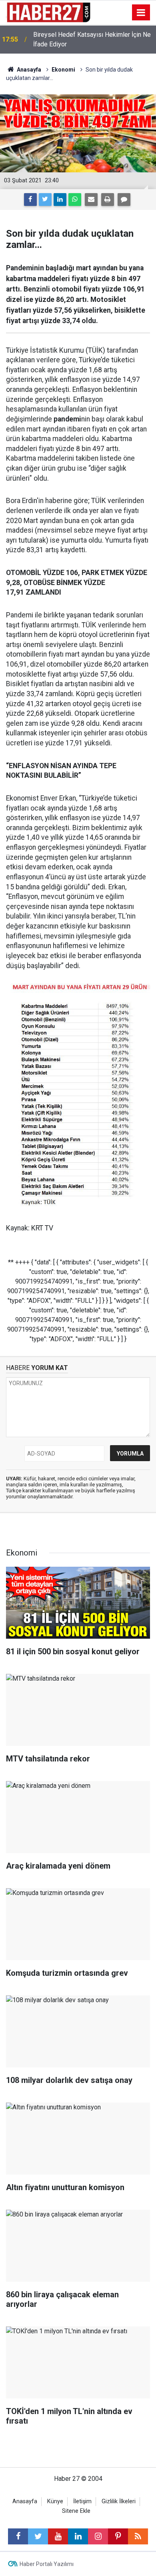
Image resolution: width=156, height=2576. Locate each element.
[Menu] (141, 13)
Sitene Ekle (76, 2511)
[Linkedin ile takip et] (78, 2536)
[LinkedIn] (60, 200)
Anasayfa (25, 2501)
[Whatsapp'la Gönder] (75, 200)
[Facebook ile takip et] (18, 2536)
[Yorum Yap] (124, 200)
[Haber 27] (48, 12)
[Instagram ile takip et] (98, 2536)
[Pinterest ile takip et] (118, 2536)
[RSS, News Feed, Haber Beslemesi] (138, 2536)
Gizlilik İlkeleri (119, 2501)
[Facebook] (30, 200)
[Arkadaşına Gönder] (91, 200)
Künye (55, 2501)
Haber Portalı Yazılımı (47, 2564)
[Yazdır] (108, 200)
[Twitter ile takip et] (38, 2536)
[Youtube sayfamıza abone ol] (58, 2536)
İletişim (82, 2501)
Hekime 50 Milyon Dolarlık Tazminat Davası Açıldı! (83, 39)
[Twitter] (45, 200)
